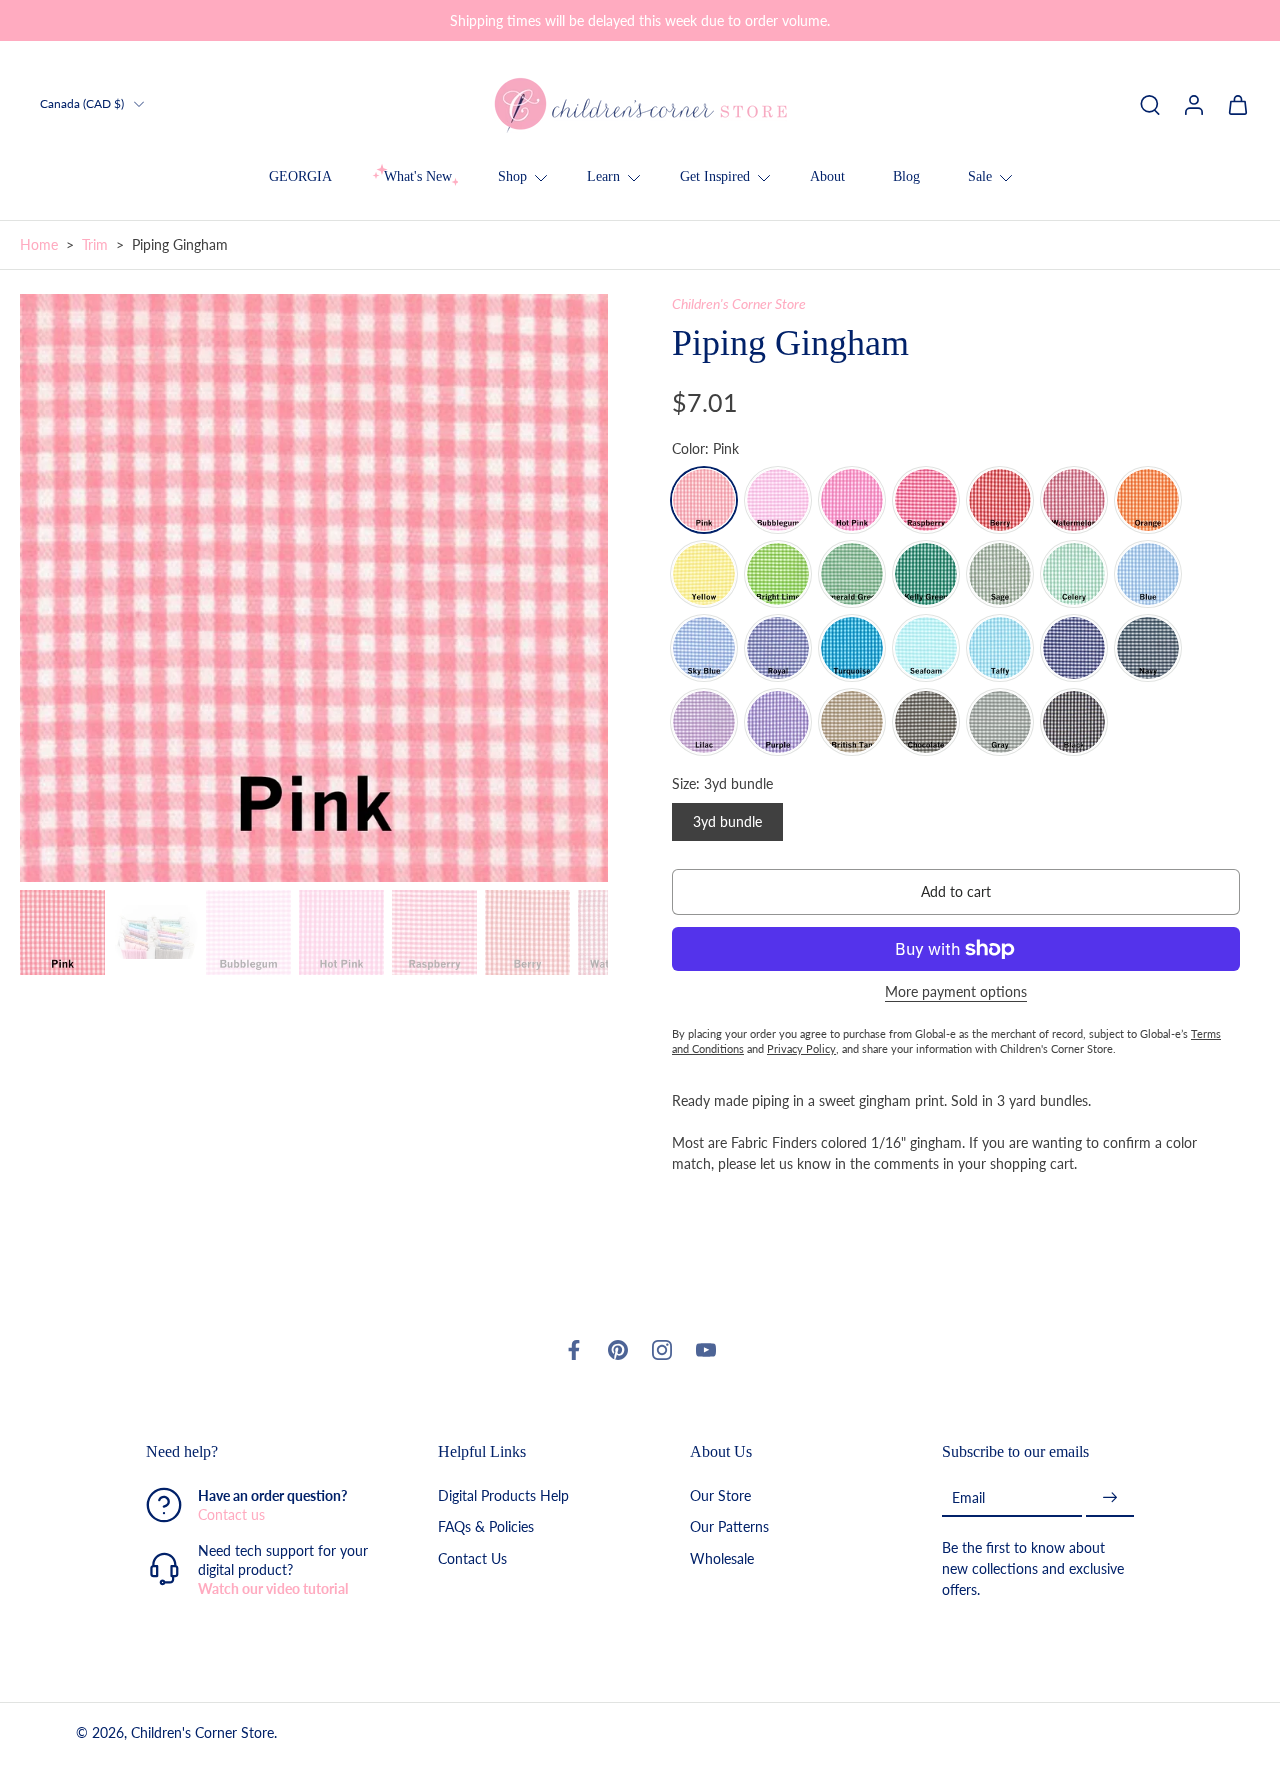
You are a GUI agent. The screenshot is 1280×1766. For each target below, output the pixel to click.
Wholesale (722, 1557)
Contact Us (472, 1557)
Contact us (231, 1514)
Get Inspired (715, 176)
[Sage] (1000, 574)
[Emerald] (852, 574)
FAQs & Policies (486, 1526)
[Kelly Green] (926, 574)
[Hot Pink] (852, 500)
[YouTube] (706, 1350)
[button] (956, 892)
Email (968, 1497)
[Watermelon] (1074, 500)
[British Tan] (852, 722)
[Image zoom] (314, 588)
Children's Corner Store (739, 303)
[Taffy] (1000, 648)
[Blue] (1148, 574)
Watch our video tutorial (273, 1588)
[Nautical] (1074, 648)
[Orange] (1148, 500)
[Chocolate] (926, 722)
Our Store (720, 1495)
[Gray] (1000, 722)
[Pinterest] (618, 1350)
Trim (95, 244)
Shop (512, 176)
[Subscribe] (1110, 1497)
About (827, 176)
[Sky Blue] (704, 648)
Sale (980, 176)
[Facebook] (574, 1350)
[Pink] (704, 500)
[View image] (62, 932)
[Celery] (1074, 574)
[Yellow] (704, 574)
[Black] (1074, 722)
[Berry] (1000, 500)
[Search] (1150, 104)
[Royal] (778, 648)
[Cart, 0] (1238, 104)
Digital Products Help (503, 1495)
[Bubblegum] (778, 500)
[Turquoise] (852, 648)
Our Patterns (729, 1526)
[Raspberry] (926, 500)
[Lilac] (704, 722)
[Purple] (778, 722)
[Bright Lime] (778, 574)
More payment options (956, 992)
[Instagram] (662, 1350)
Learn (603, 176)
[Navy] (1148, 648)
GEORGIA (300, 176)
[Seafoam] (926, 648)
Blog (906, 176)
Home (39, 244)
